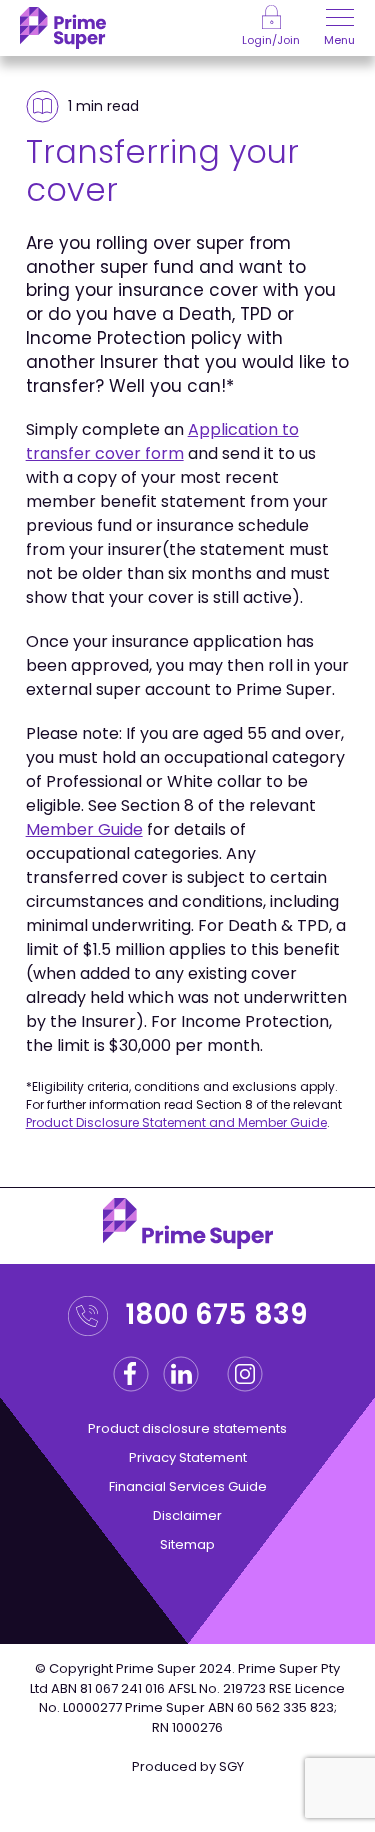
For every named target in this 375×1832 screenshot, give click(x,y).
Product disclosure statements (187, 1428)
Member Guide (84, 829)
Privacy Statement (188, 1457)
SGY (231, 1766)
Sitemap (187, 1544)
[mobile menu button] (340, 20)
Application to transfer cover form (162, 441)
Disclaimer (187, 1515)
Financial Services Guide (188, 1486)
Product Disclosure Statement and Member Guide (176, 1122)
